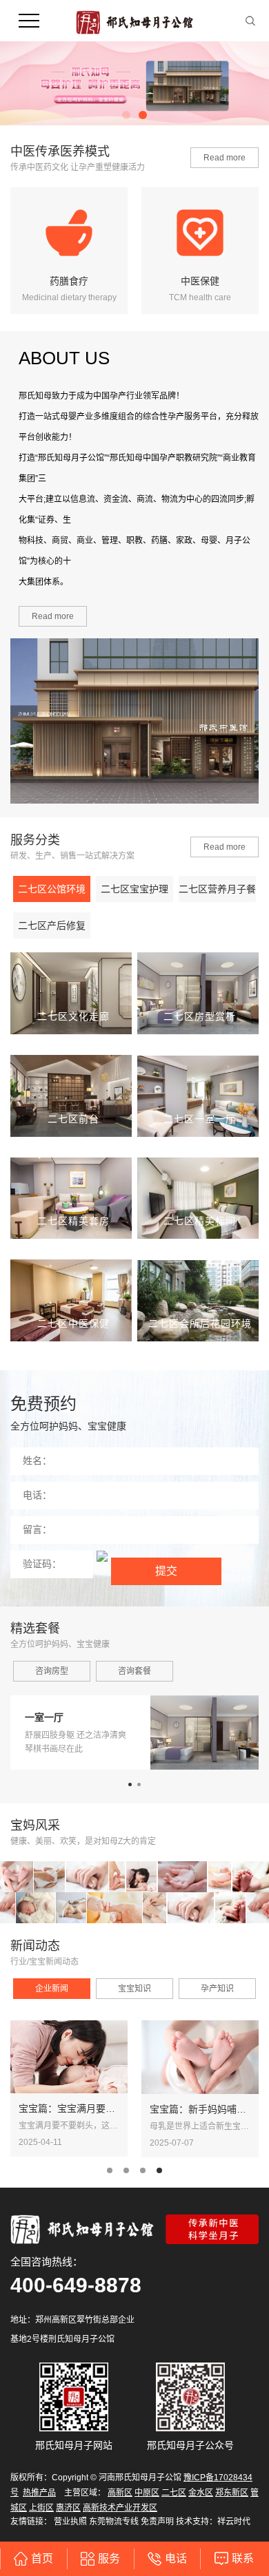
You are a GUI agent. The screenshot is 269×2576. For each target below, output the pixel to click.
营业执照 (70, 2522)
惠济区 (68, 2508)
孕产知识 (217, 1989)
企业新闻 (52, 1989)
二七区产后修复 (52, 925)
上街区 (41, 2508)
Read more (225, 158)
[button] (126, 115)
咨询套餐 (134, 1671)
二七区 (174, 2493)
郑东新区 (232, 2493)
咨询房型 (52, 1671)
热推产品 (39, 2493)
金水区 (201, 2493)
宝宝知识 (134, 1989)
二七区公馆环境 (52, 889)
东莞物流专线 (114, 2522)
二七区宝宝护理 (134, 889)
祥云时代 (234, 2522)
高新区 (120, 2493)
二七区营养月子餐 (217, 889)
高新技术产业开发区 (120, 2508)
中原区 (147, 2493)
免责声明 (157, 2522)
